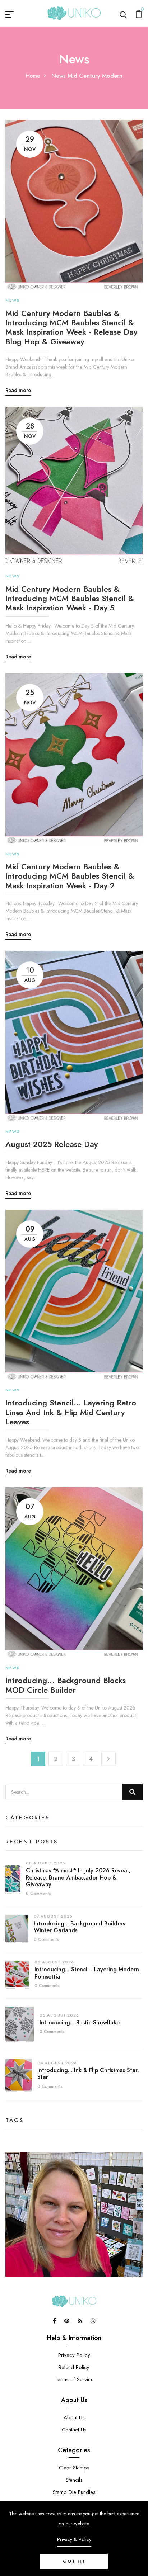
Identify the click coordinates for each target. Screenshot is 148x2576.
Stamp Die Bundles (74, 2492)
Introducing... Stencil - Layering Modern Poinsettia (87, 1973)
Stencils (74, 2480)
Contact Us (74, 2430)
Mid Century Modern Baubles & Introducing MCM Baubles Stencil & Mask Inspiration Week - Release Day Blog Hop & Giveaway (71, 327)
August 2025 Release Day (52, 1144)
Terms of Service (74, 2379)
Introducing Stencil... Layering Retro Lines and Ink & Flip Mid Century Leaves (71, 1412)
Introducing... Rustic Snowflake (80, 2022)
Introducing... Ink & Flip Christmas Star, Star (88, 2074)
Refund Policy (74, 2367)
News (59, 76)
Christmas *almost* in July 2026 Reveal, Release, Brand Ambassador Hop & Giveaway (78, 1877)
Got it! (74, 2561)
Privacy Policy (74, 2355)
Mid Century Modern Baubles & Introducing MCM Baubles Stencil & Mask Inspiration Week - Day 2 (70, 876)
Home (33, 76)
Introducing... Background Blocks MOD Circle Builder (66, 1685)
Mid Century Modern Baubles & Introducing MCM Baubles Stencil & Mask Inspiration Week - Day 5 (70, 598)
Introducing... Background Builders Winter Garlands (79, 1927)
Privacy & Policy (74, 2539)
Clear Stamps (74, 2468)
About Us (74, 2417)
